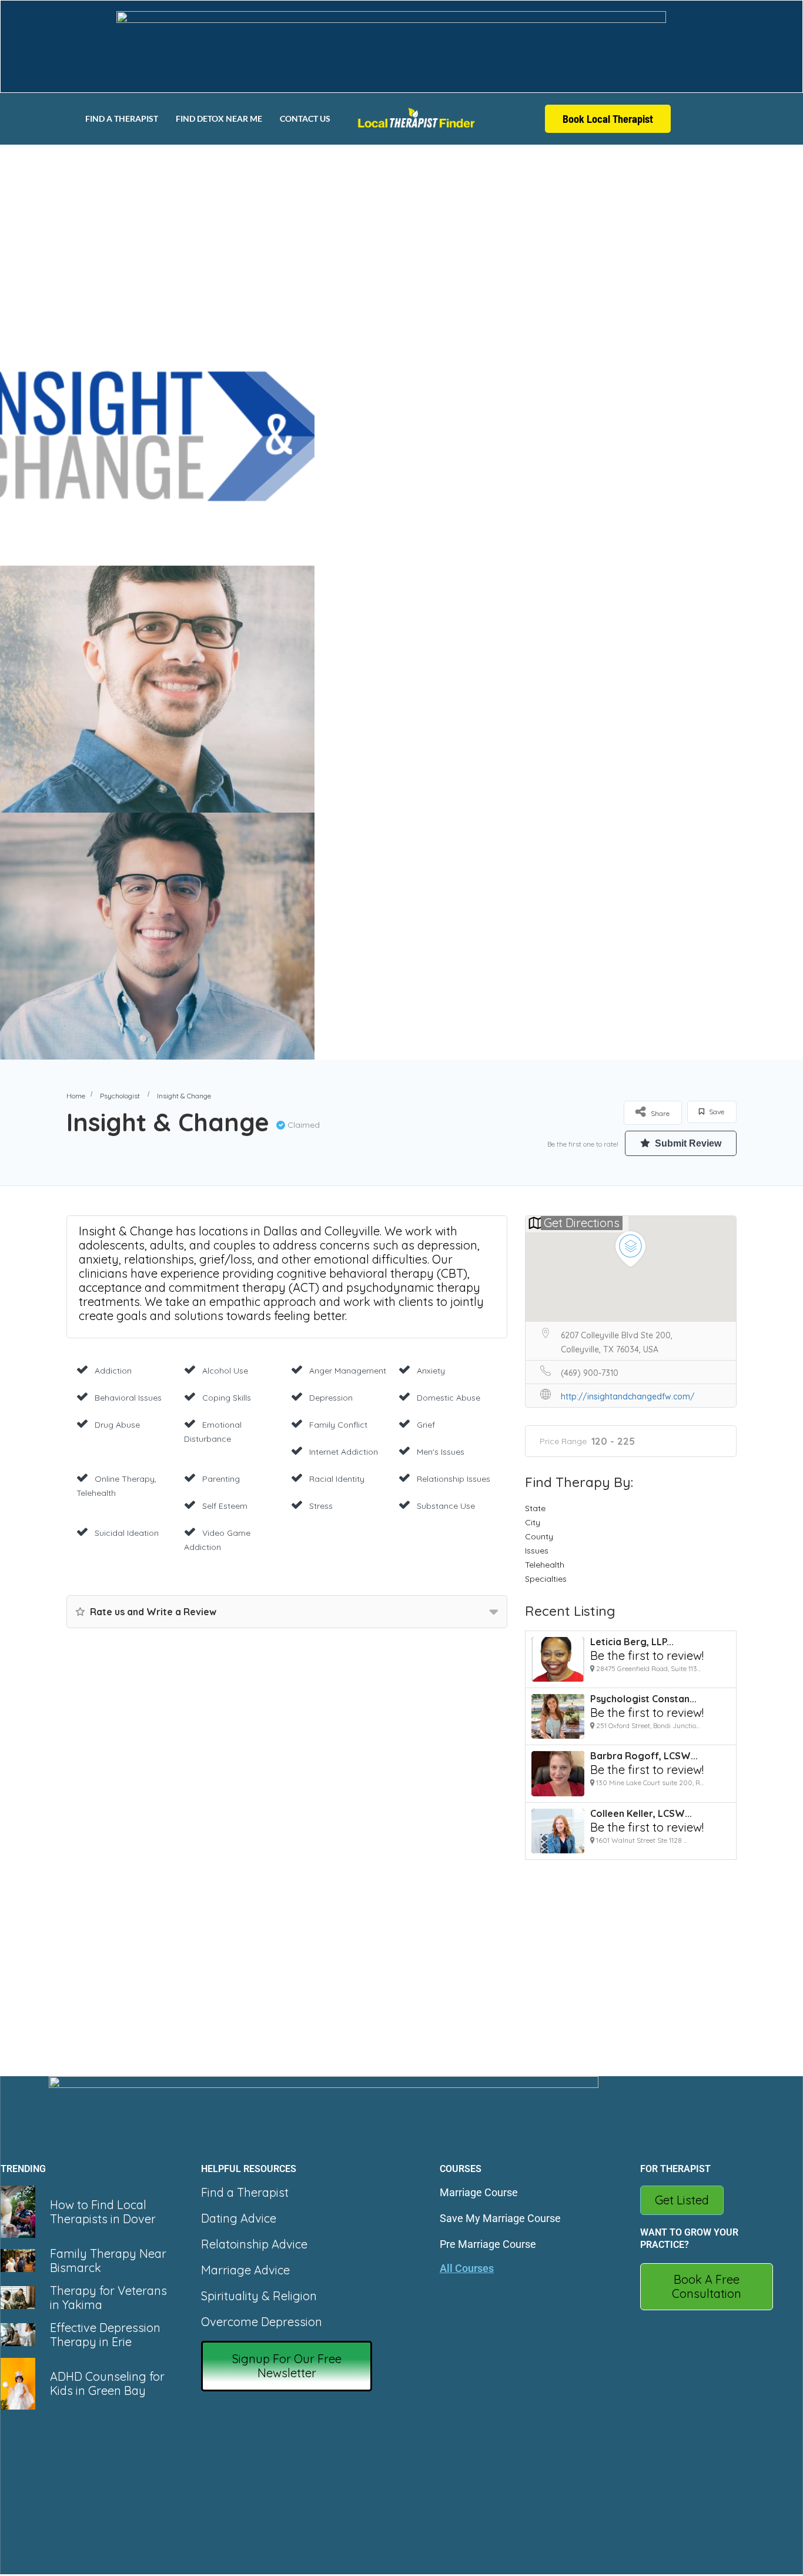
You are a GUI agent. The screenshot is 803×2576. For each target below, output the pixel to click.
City (533, 1522)
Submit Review (687, 1143)
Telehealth (545, 1565)
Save (716, 1112)
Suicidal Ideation (127, 1533)
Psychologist (120, 1096)
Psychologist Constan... (643, 1699)
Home (76, 1096)
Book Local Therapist (608, 119)
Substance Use (446, 1506)
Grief (426, 1425)
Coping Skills (227, 1398)
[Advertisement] (401, 232)
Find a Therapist (122, 118)
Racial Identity (337, 1479)
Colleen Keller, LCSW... (641, 1813)
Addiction (113, 1371)
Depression (331, 1398)
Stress (321, 1506)
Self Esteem (225, 1506)
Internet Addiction (344, 1452)
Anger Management (348, 1371)
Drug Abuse (117, 1425)
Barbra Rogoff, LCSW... (644, 1756)
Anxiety (431, 1371)
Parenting (221, 1479)
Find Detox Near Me (219, 118)
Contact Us (305, 118)
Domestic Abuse (449, 1398)
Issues (537, 1551)
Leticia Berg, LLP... (632, 1642)
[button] (287, 2366)
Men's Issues (441, 1452)
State (535, 1508)
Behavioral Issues (128, 1398)
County (539, 1536)
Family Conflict (338, 1425)
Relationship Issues (454, 1479)
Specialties (546, 1579)
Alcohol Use (225, 1371)
